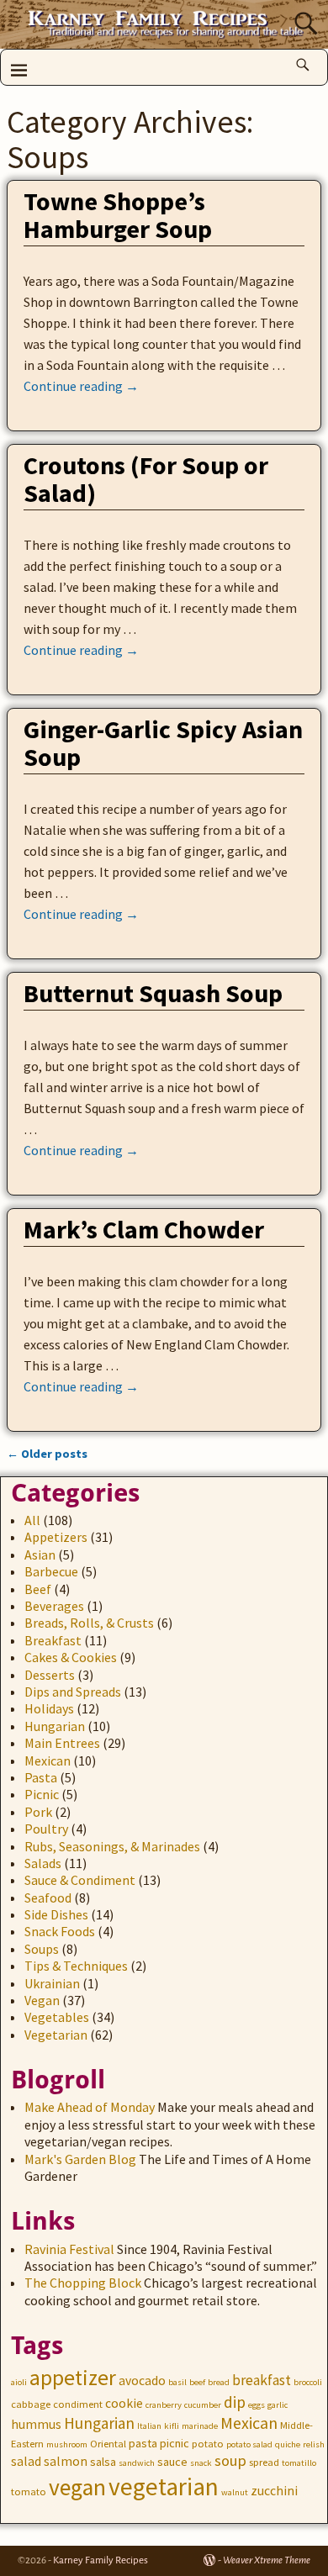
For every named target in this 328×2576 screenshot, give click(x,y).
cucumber (203, 2405)
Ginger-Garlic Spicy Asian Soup (163, 743)
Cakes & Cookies (71, 1657)
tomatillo (299, 2463)
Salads (43, 1863)
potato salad (249, 2444)
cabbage (31, 2404)
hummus (36, 2424)
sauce (172, 2462)
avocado (142, 2381)
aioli (19, 2382)
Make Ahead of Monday (90, 2107)
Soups (42, 1949)
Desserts (50, 1675)
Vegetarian (56, 2035)
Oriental (108, 2444)
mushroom (67, 2444)
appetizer (73, 2378)
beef (197, 2382)
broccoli (308, 2382)
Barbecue (51, 1571)
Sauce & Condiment (80, 1880)
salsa (103, 2462)
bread (219, 2382)
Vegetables (57, 2017)
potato (208, 2444)
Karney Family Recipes (101, 2560)
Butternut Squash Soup (153, 993)
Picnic (42, 1794)
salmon (66, 2461)
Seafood (48, 1898)
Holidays (49, 1708)
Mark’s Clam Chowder (144, 1229)
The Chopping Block (83, 2283)
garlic (278, 2405)
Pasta (41, 1777)
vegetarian (164, 2486)
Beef (38, 1589)
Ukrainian (52, 1983)
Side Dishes (56, 1914)
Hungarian (55, 1726)
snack (201, 2463)
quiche (288, 2444)
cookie (124, 2403)
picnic (175, 2443)
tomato (29, 2492)
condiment (78, 2404)
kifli (172, 2426)
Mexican (48, 1760)
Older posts (47, 1454)
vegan (77, 2487)
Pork (38, 1812)
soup (230, 2460)
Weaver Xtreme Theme (267, 2560)
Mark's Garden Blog (80, 2159)
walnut (235, 2492)
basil (177, 2382)
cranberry (164, 2405)
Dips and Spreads (73, 1692)
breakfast (262, 2380)
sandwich (137, 2463)
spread (264, 2462)
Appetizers (56, 1537)
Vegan (42, 2000)
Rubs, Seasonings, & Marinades (112, 1846)
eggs (257, 2405)
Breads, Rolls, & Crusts (89, 1623)
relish (314, 2444)
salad (26, 2461)
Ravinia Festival (69, 2249)
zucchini (274, 2491)
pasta (143, 2443)
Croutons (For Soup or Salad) (146, 479)
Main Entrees (62, 1743)
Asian (40, 1555)
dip (235, 2402)
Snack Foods (60, 1931)
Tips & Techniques (76, 1966)
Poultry (46, 1829)
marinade (200, 2426)
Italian (149, 2426)
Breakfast (53, 1640)
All (32, 1520)
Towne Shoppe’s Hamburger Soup (118, 215)
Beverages (54, 1606)
